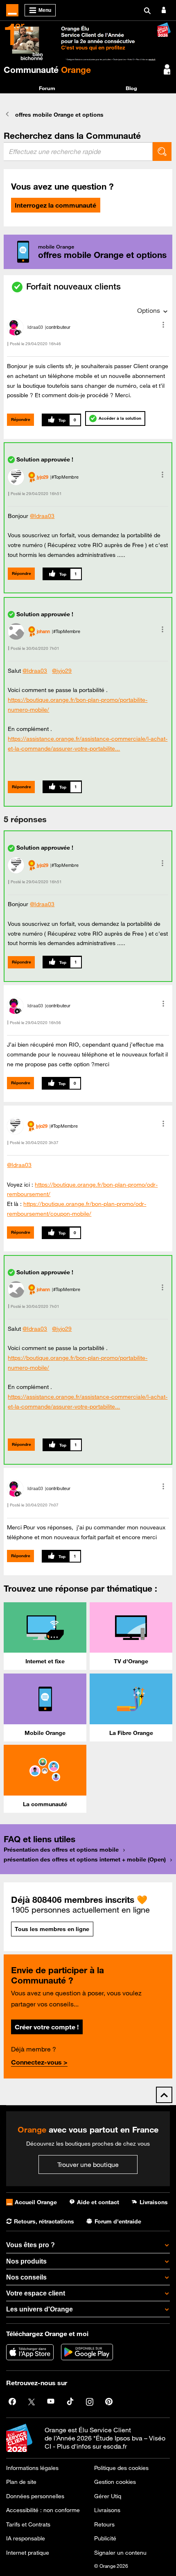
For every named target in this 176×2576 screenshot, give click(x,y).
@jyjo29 (62, 671)
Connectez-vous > (39, 2062)
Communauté (47, 70)
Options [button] (149, 310)
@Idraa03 (42, 516)
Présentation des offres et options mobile (61, 1850)
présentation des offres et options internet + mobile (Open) (85, 1859)
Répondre (21, 420)
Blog (131, 88)
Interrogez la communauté (55, 205)
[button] (163, 325)
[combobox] (78, 152)
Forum (47, 88)
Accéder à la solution (120, 418)
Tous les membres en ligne (52, 1929)
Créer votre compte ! (47, 2027)
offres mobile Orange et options (59, 115)
